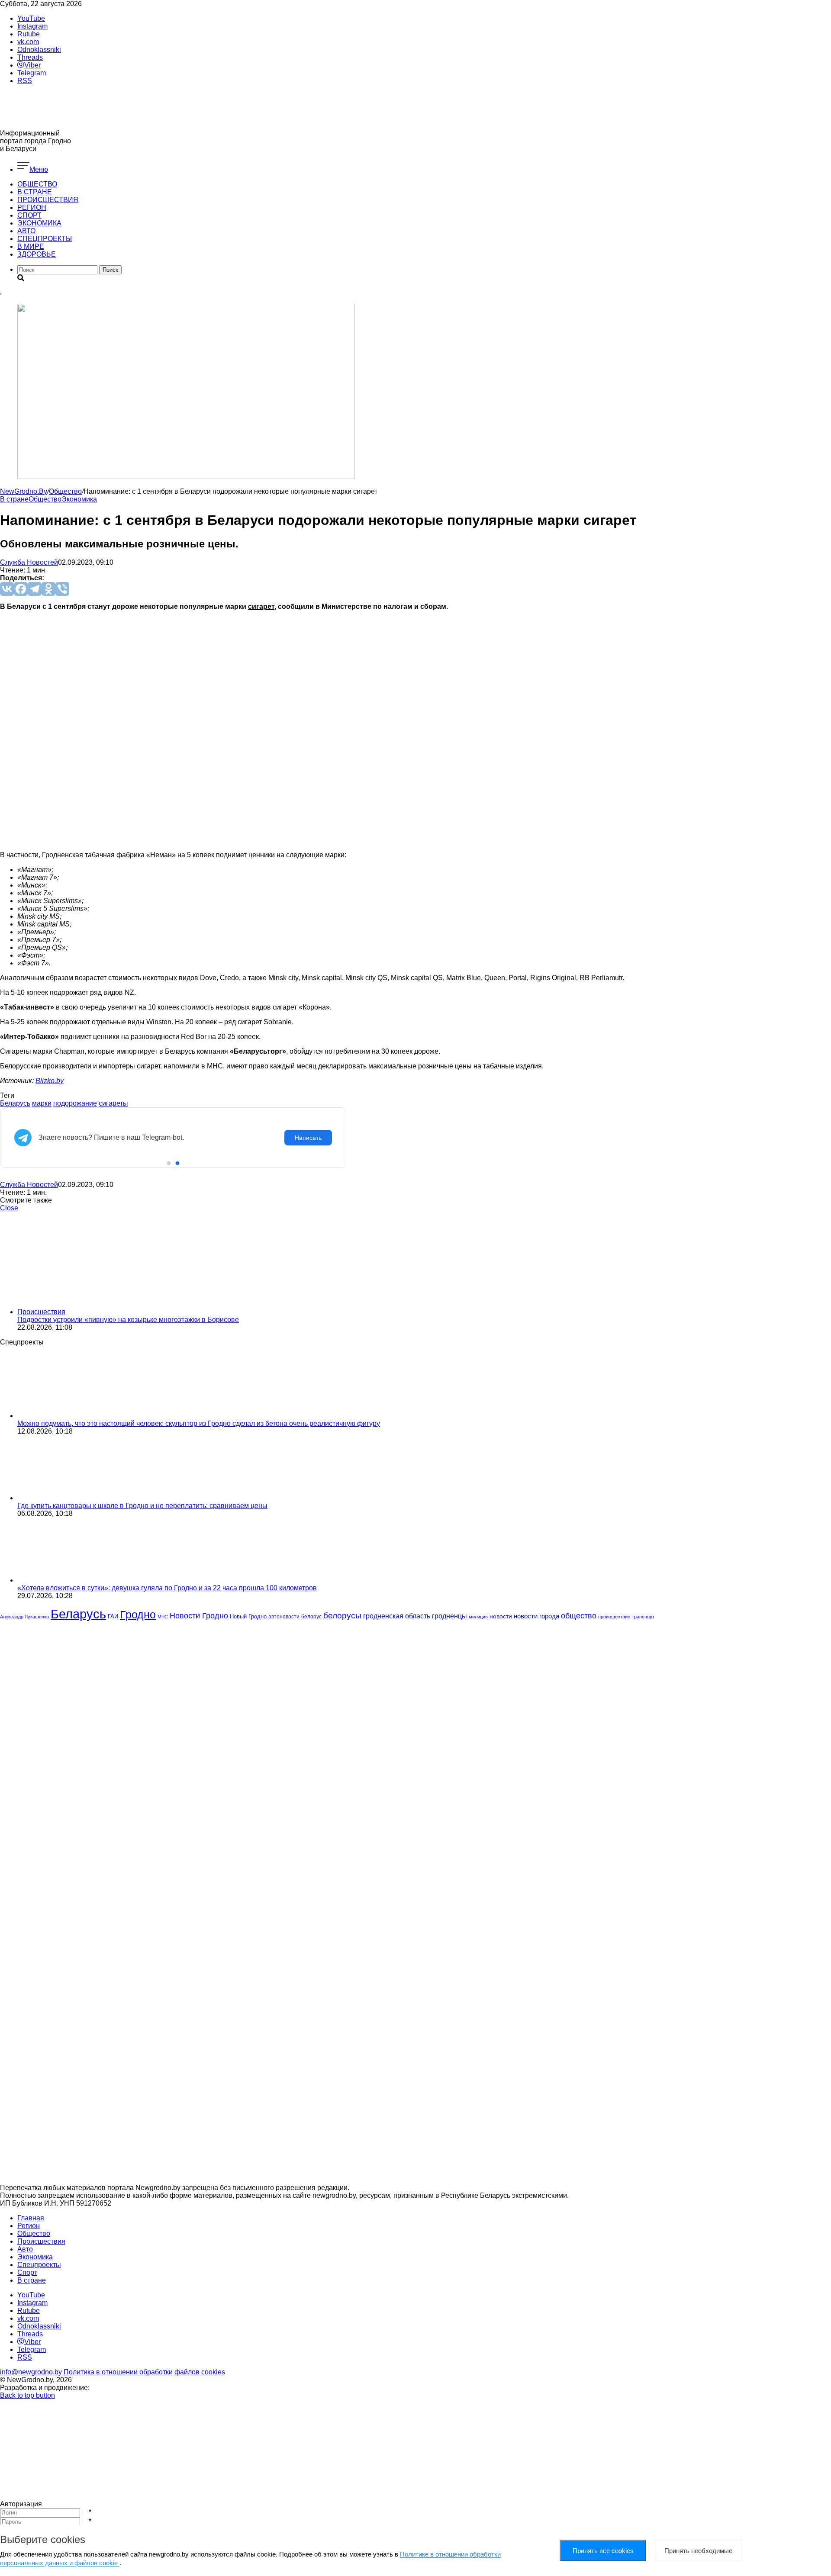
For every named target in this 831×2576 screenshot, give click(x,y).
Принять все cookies (603, 2551)
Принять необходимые (698, 2551)
